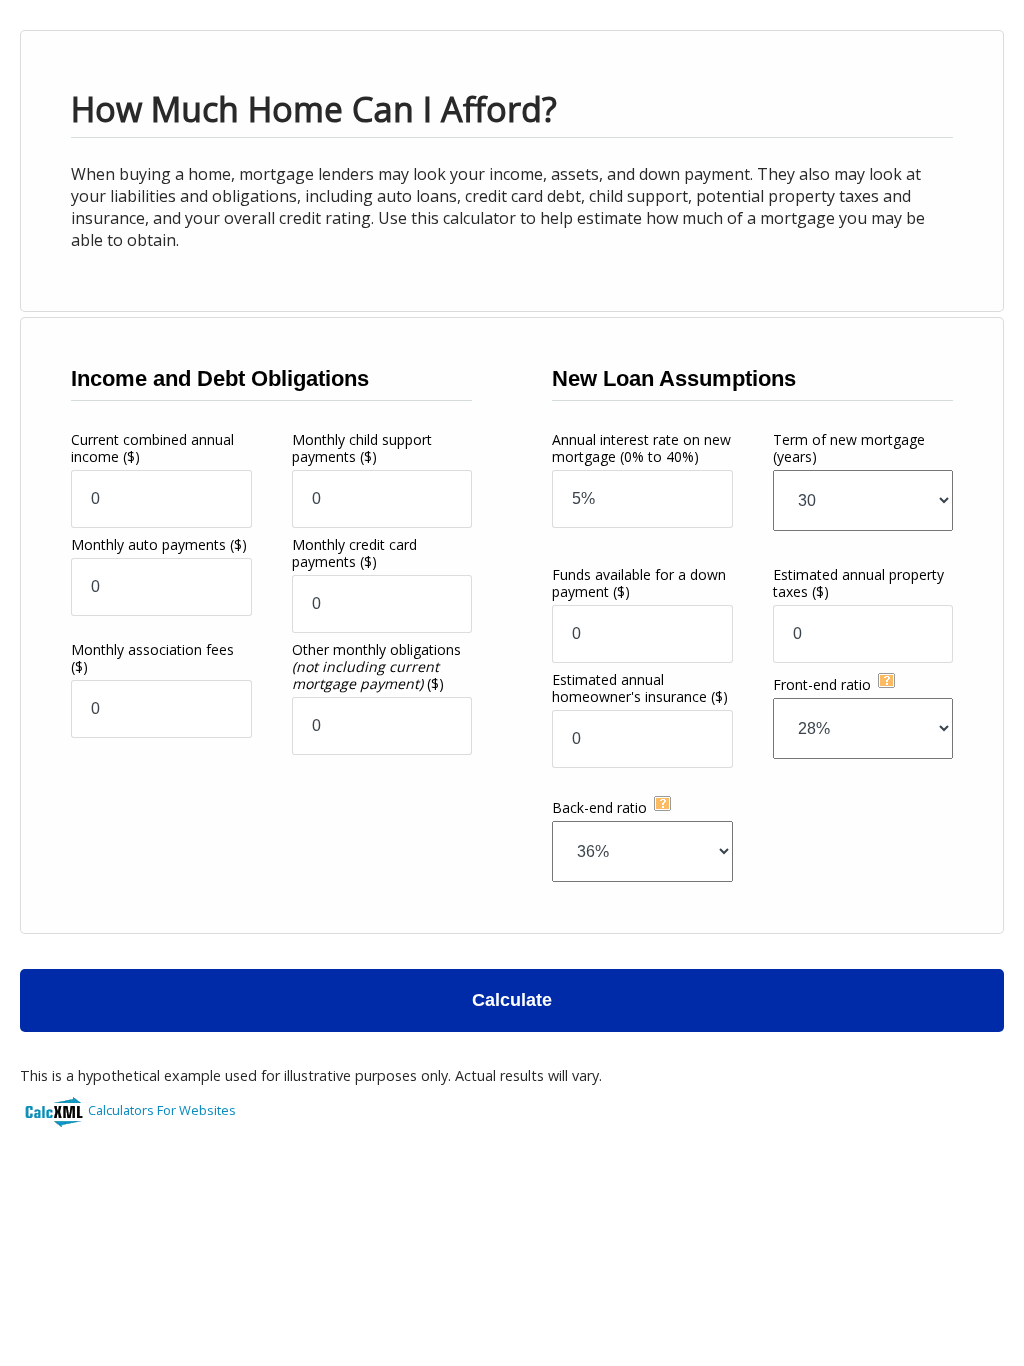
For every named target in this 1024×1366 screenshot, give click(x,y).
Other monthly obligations (376, 666)
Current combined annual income (152, 448)
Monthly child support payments (362, 448)
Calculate (512, 1000)
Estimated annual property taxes (858, 583)
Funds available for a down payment (639, 583)
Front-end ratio (822, 684)
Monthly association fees (152, 658)
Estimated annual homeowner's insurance (640, 688)
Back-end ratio (599, 807)
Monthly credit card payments (354, 553)
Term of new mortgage (849, 448)
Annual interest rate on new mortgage (641, 448)
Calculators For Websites (162, 1110)
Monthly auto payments (159, 544)
